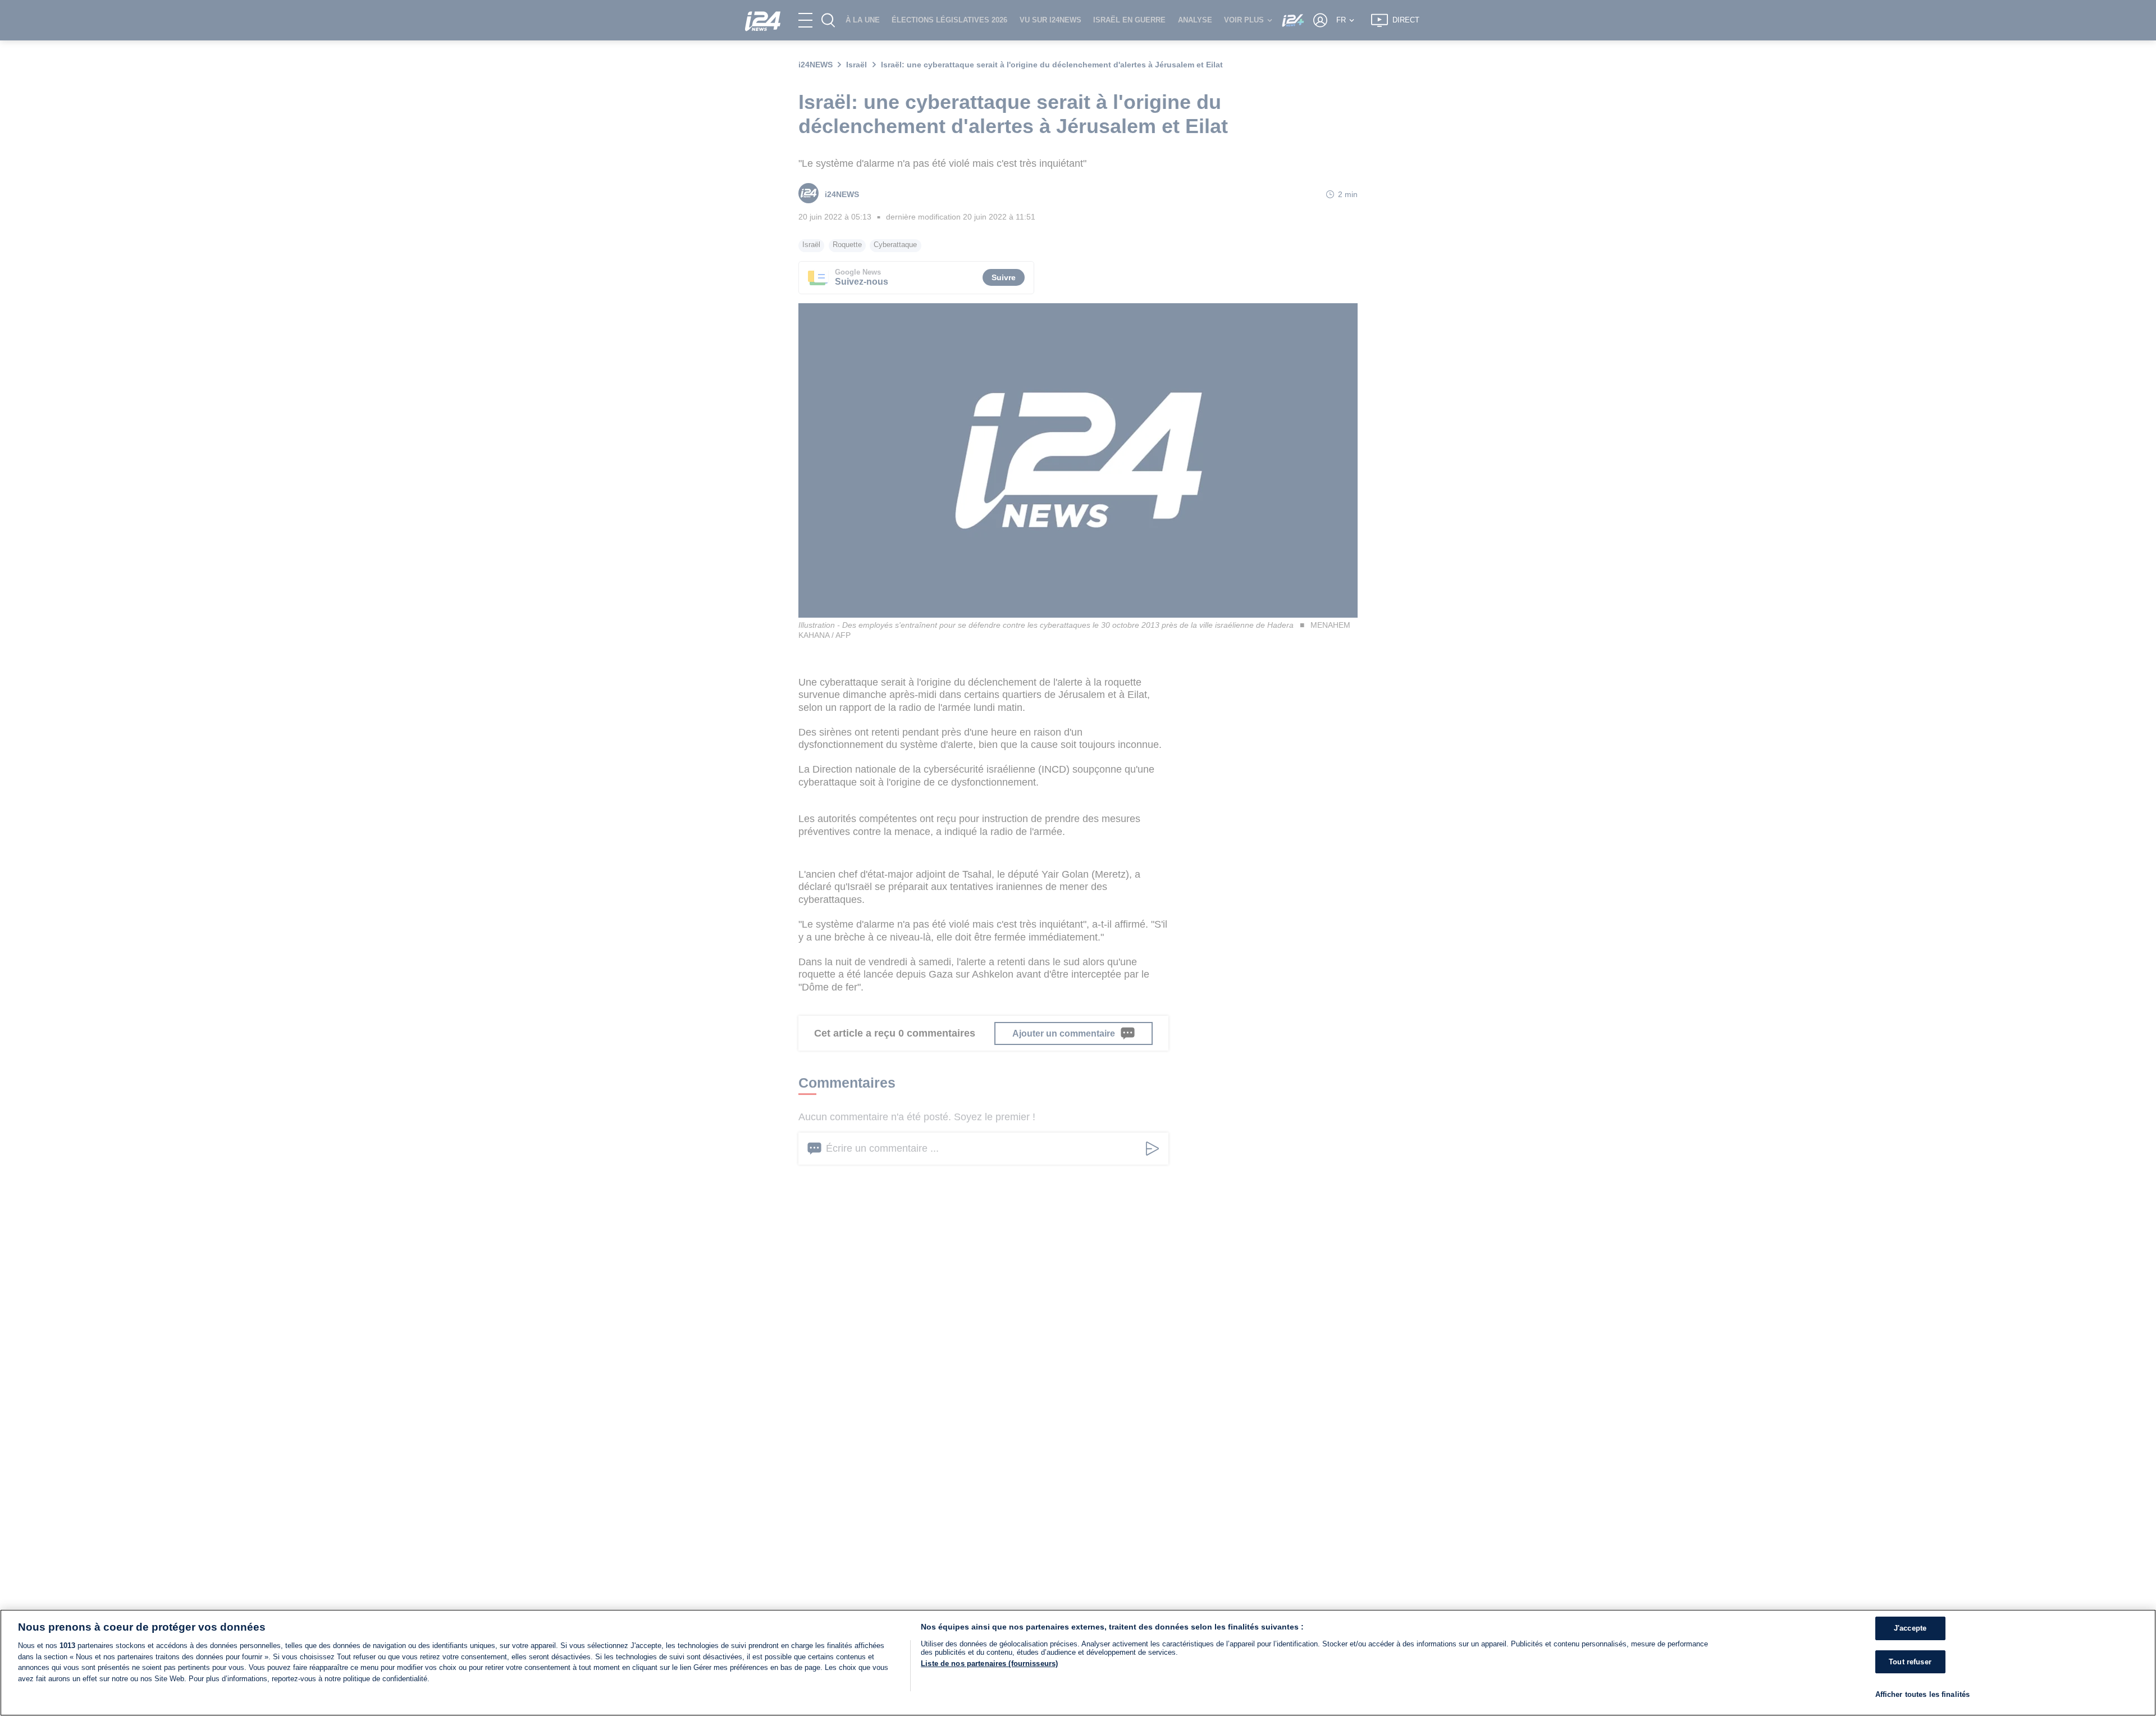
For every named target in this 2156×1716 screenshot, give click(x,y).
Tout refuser (1910, 1662)
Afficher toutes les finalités (1923, 1694)
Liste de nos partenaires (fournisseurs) (989, 1663)
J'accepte (1910, 1628)
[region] (1078, 1663)
